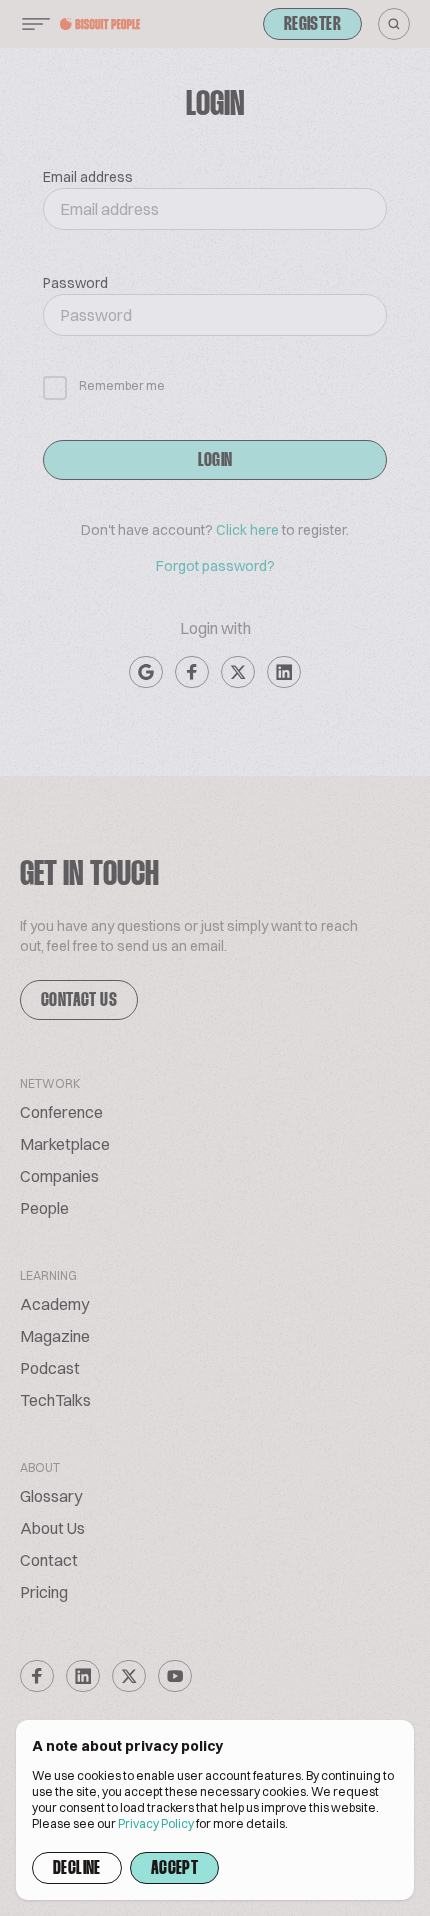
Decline (77, 1869)
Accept (174, 1869)
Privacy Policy (156, 1823)
